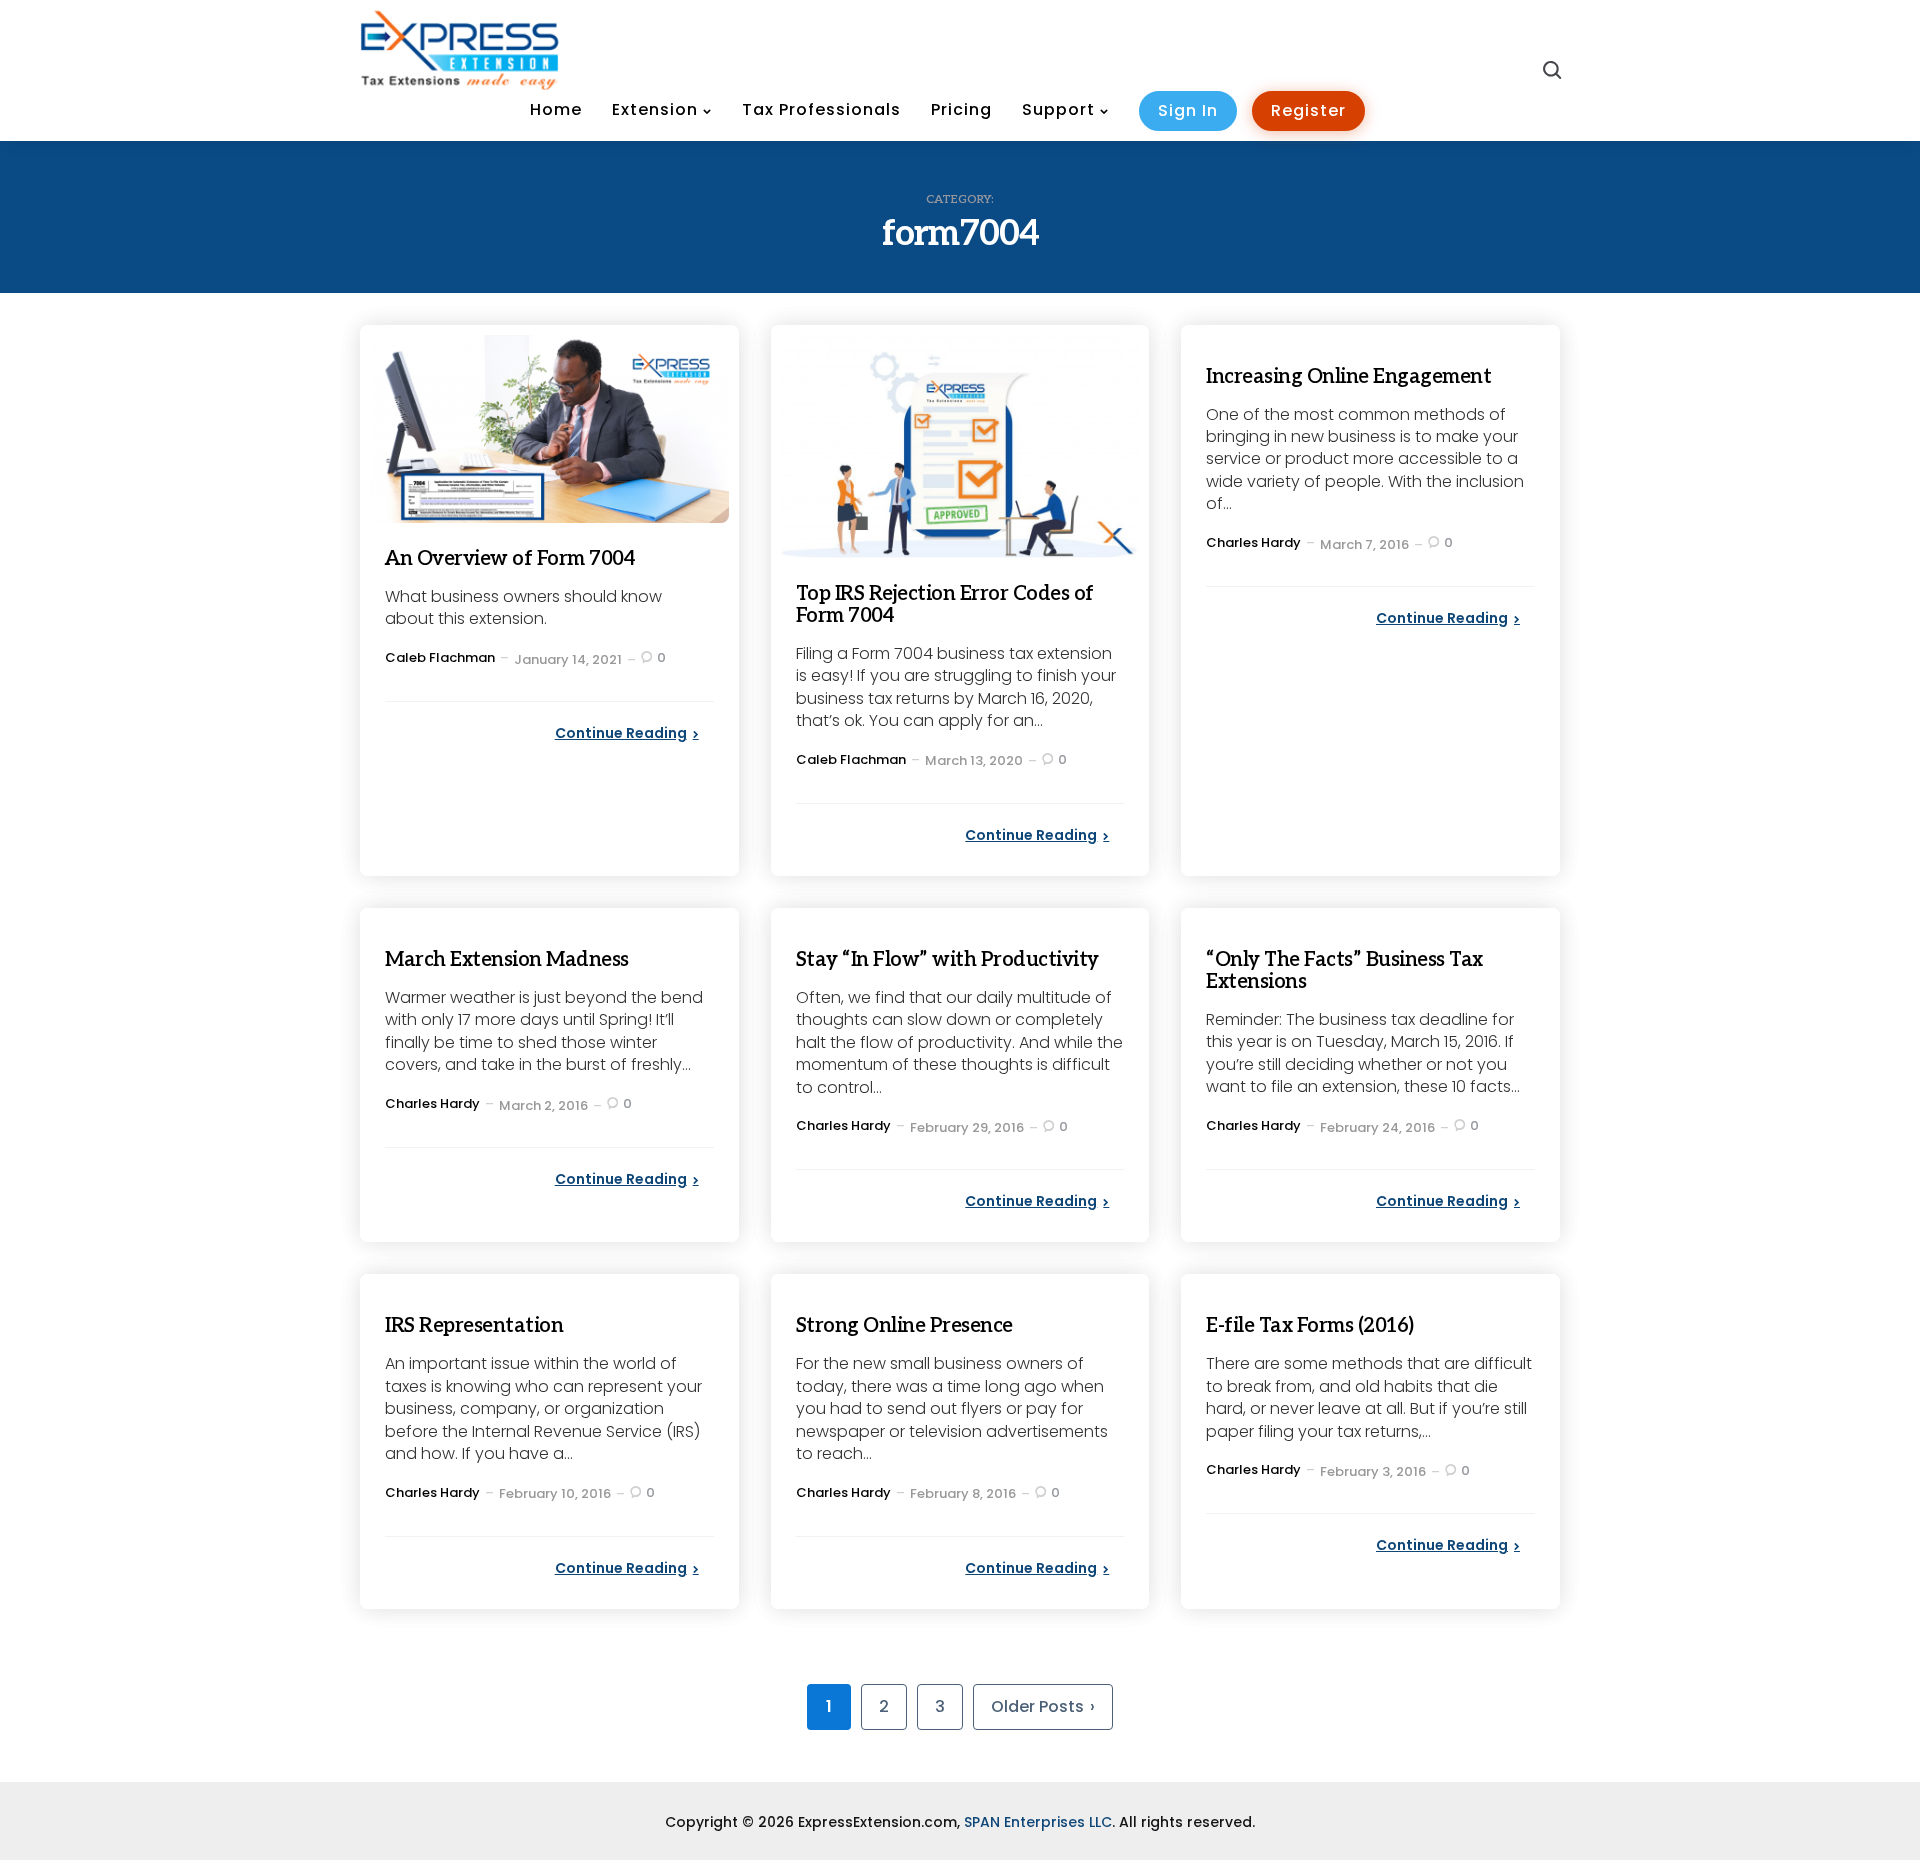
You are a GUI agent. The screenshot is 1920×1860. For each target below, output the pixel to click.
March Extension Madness (507, 960)
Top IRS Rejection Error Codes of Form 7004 (945, 605)
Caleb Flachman (440, 657)
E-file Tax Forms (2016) (1310, 1326)
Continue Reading (621, 733)
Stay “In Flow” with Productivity (947, 960)
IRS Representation (474, 1326)
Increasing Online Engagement (1348, 377)
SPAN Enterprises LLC (1038, 1822)
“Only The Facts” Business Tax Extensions (1344, 971)
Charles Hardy (1253, 542)
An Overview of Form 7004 (510, 559)
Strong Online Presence (904, 1326)
